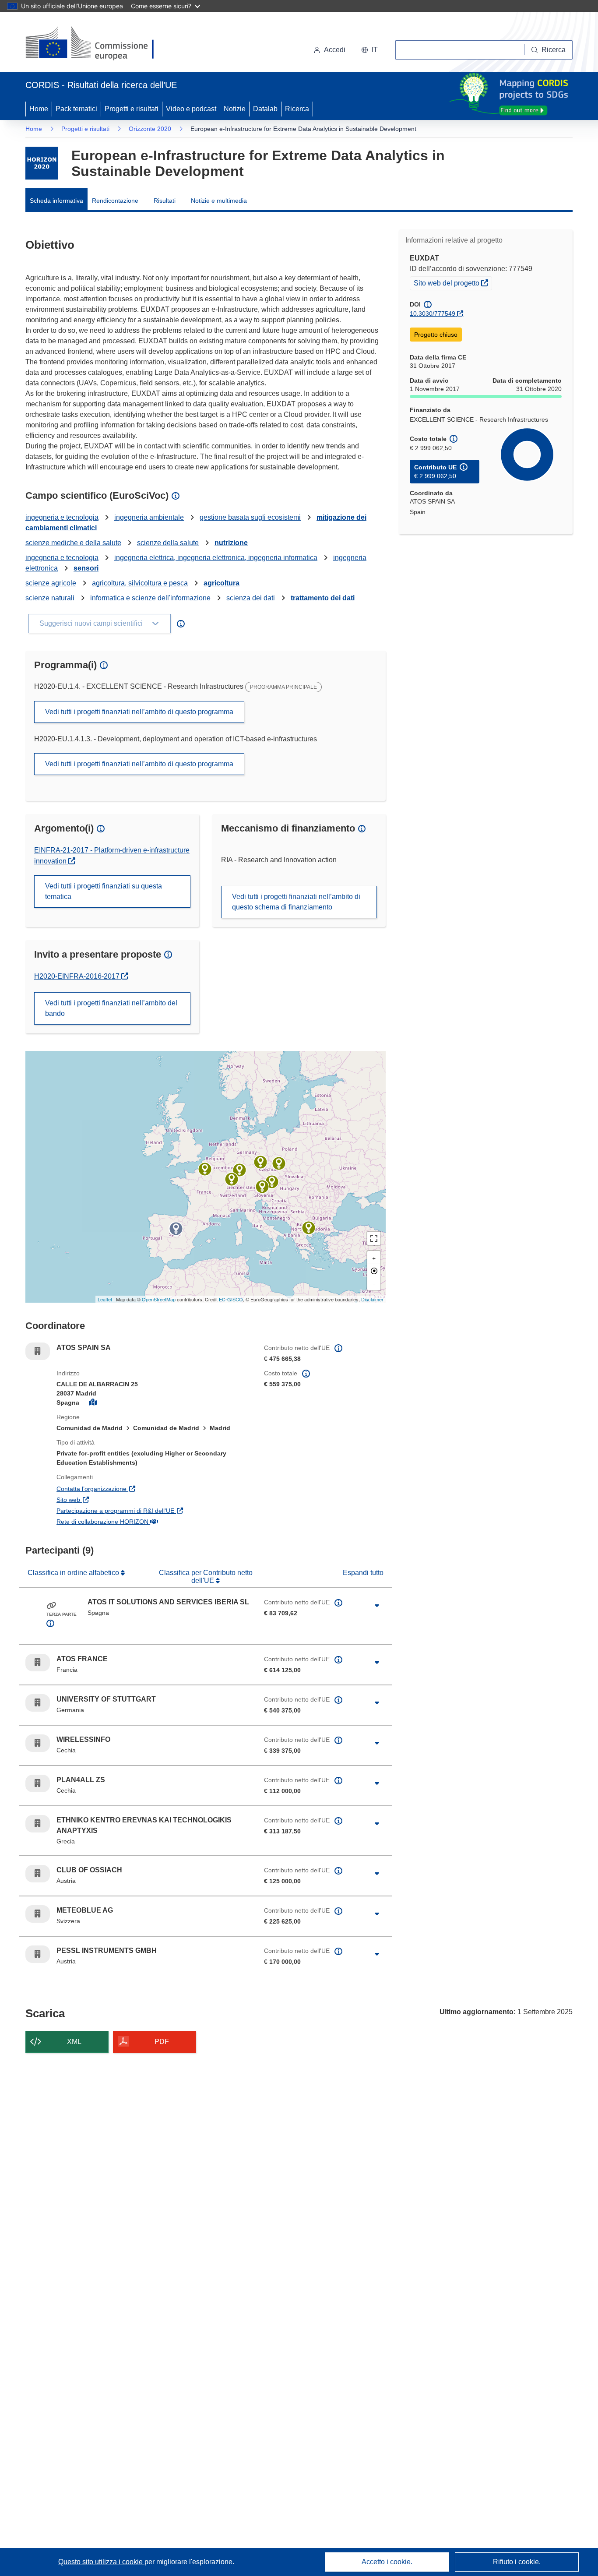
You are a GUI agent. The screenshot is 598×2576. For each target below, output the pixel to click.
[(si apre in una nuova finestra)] (95, 44)
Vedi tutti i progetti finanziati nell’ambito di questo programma (139, 712)
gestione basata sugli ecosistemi (250, 517)
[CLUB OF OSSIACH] (262, 1187)
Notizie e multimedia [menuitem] (219, 201)
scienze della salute (168, 543)
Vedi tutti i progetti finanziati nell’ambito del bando (111, 1008)
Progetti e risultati (132, 109)
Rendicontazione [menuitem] (115, 201)
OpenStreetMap (159, 1299)
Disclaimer (372, 1299)
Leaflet (105, 1299)
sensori (86, 568)
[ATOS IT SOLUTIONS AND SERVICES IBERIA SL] (176, 1229)
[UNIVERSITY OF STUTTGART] (239, 1170)
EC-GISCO (231, 1299)
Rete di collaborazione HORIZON (145, 1521)
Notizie (235, 109)
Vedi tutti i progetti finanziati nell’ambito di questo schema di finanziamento (296, 902)
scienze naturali (50, 598)
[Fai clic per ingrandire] (377, 1606)
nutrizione (231, 543)
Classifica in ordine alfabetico (74, 1573)
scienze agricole (51, 583)
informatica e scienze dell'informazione (150, 598)
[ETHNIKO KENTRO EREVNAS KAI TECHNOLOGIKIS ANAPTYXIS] (309, 1228)
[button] (369, 50)
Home (39, 109)
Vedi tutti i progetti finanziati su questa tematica (104, 891)
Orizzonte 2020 (150, 129)
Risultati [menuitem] (165, 201)
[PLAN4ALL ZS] (260, 1162)
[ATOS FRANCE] (205, 1169)
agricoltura (222, 583)
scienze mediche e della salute (73, 543)
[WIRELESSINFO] (279, 1163)
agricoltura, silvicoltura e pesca (140, 583)
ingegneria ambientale (149, 517)
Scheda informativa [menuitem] (56, 201)
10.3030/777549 (433, 314)
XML (74, 2042)
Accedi (335, 50)
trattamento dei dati (323, 598)
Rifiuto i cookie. (517, 2562)
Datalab (265, 109)
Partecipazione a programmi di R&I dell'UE (154, 1510)
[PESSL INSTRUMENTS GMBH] (272, 1182)
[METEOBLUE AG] (232, 1179)
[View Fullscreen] (374, 1238)
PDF (162, 2042)
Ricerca (297, 109)
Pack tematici (76, 109)
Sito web (111, 1499)
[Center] (374, 1271)
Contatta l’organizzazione (134, 1489)
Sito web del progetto (453, 283)
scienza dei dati (251, 598)
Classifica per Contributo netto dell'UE (206, 1577)
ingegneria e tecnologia (62, 517)
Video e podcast (191, 109)
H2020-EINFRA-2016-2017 (80, 976)
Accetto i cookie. (387, 2562)
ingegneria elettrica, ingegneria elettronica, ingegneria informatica (216, 558)
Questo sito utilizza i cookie (101, 2562)
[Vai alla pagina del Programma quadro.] (42, 163)
